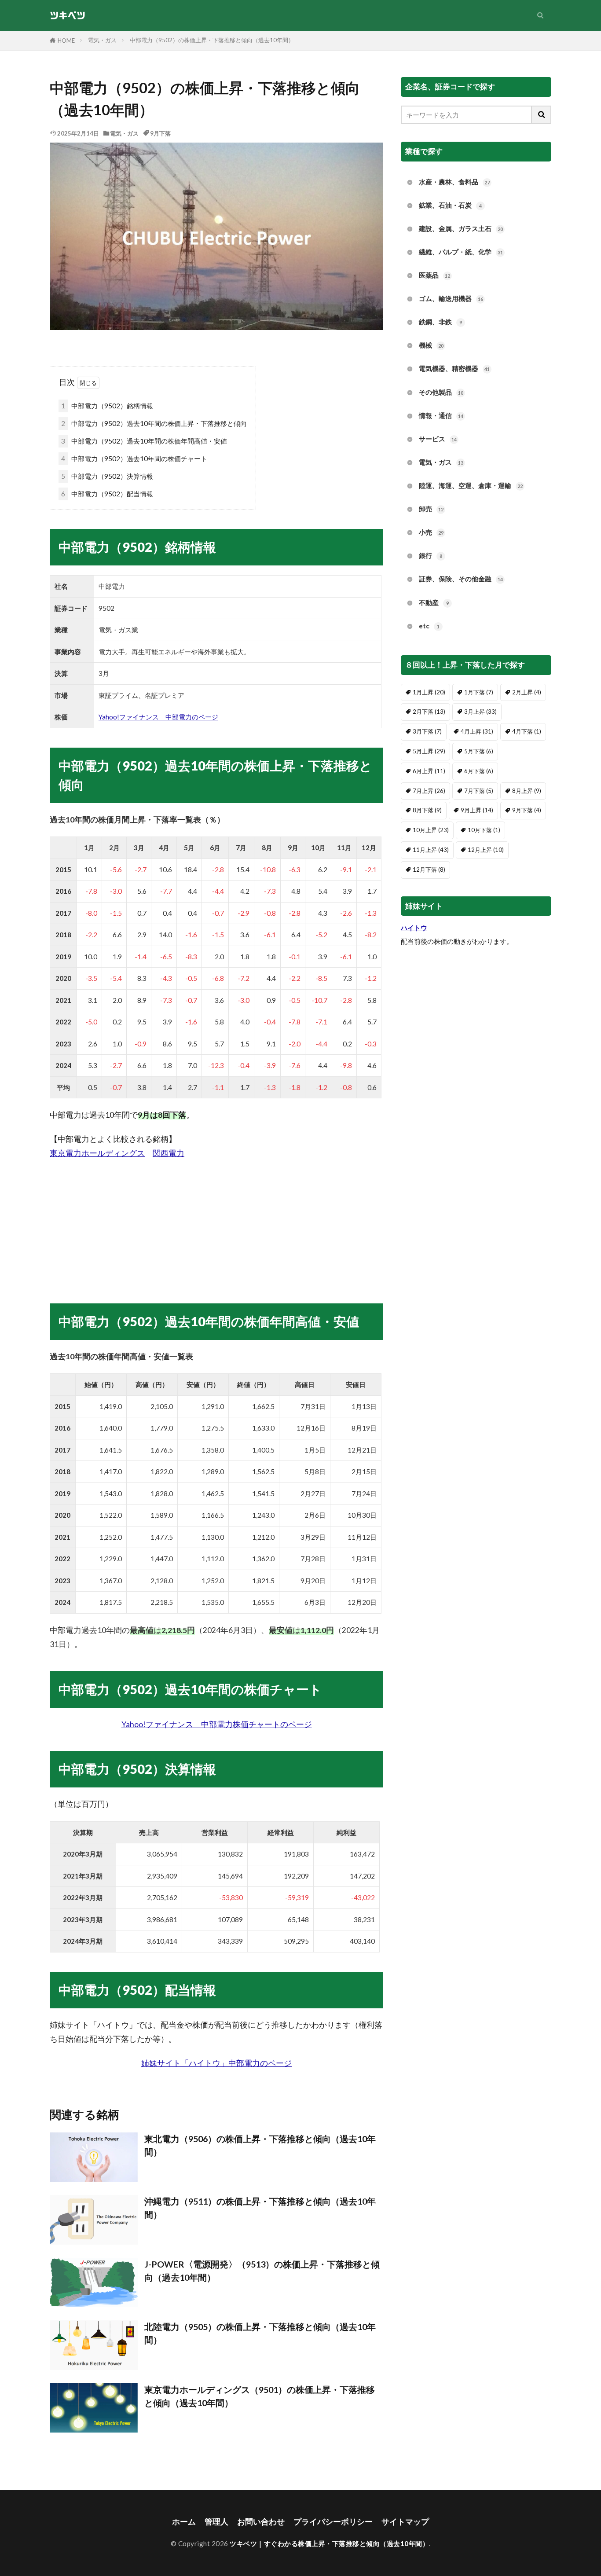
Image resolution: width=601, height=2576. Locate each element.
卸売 (431, 509)
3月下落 (427, 731)
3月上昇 (480, 712)
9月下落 (160, 133)
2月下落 (429, 712)
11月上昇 (431, 850)
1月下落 (479, 692)
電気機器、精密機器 (454, 368)
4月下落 (527, 731)
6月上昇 (429, 771)
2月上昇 (527, 692)
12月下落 (429, 870)
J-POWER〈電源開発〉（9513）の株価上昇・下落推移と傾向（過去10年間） (262, 2271)
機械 (431, 345)
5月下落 (479, 751)
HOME (66, 40)
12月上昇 (486, 850)
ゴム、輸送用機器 (451, 298)
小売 (431, 532)
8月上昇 (527, 791)
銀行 (431, 555)
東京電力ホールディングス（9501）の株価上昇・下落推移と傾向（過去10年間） (260, 2396)
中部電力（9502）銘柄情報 (107, 406)
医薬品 (434, 275)
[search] (542, 115)
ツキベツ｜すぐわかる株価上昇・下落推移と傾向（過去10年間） (329, 2543)
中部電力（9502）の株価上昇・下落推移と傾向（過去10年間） (212, 40)
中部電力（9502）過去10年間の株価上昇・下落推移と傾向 (154, 423)
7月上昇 (429, 791)
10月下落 (484, 830)
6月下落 (479, 771)
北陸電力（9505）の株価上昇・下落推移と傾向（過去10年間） (260, 2333)
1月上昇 (429, 692)
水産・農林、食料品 (454, 182)
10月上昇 (431, 830)
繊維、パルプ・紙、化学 (461, 252)
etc (429, 626)
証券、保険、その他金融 (461, 579)
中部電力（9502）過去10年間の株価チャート (134, 459)
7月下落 (479, 791)
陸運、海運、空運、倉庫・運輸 (471, 485)
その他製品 (441, 392)
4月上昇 (477, 731)
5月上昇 (429, 751)
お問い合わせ (261, 2522)
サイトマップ (405, 2522)
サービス (438, 439)
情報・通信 (441, 415)
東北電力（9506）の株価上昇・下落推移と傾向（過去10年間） (260, 2145)
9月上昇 (477, 810)
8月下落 (427, 810)
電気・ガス (102, 40)
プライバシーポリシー (333, 2522)
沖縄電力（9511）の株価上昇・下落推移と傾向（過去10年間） (260, 2208)
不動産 (434, 602)
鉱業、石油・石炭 (450, 205)
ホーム (184, 2522)
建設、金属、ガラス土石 (461, 228)
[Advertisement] (216, 1222)
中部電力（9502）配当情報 (107, 494)
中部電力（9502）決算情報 (107, 476)
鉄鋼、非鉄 (440, 322)
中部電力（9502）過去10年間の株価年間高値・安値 (144, 441)
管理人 (216, 2522)
